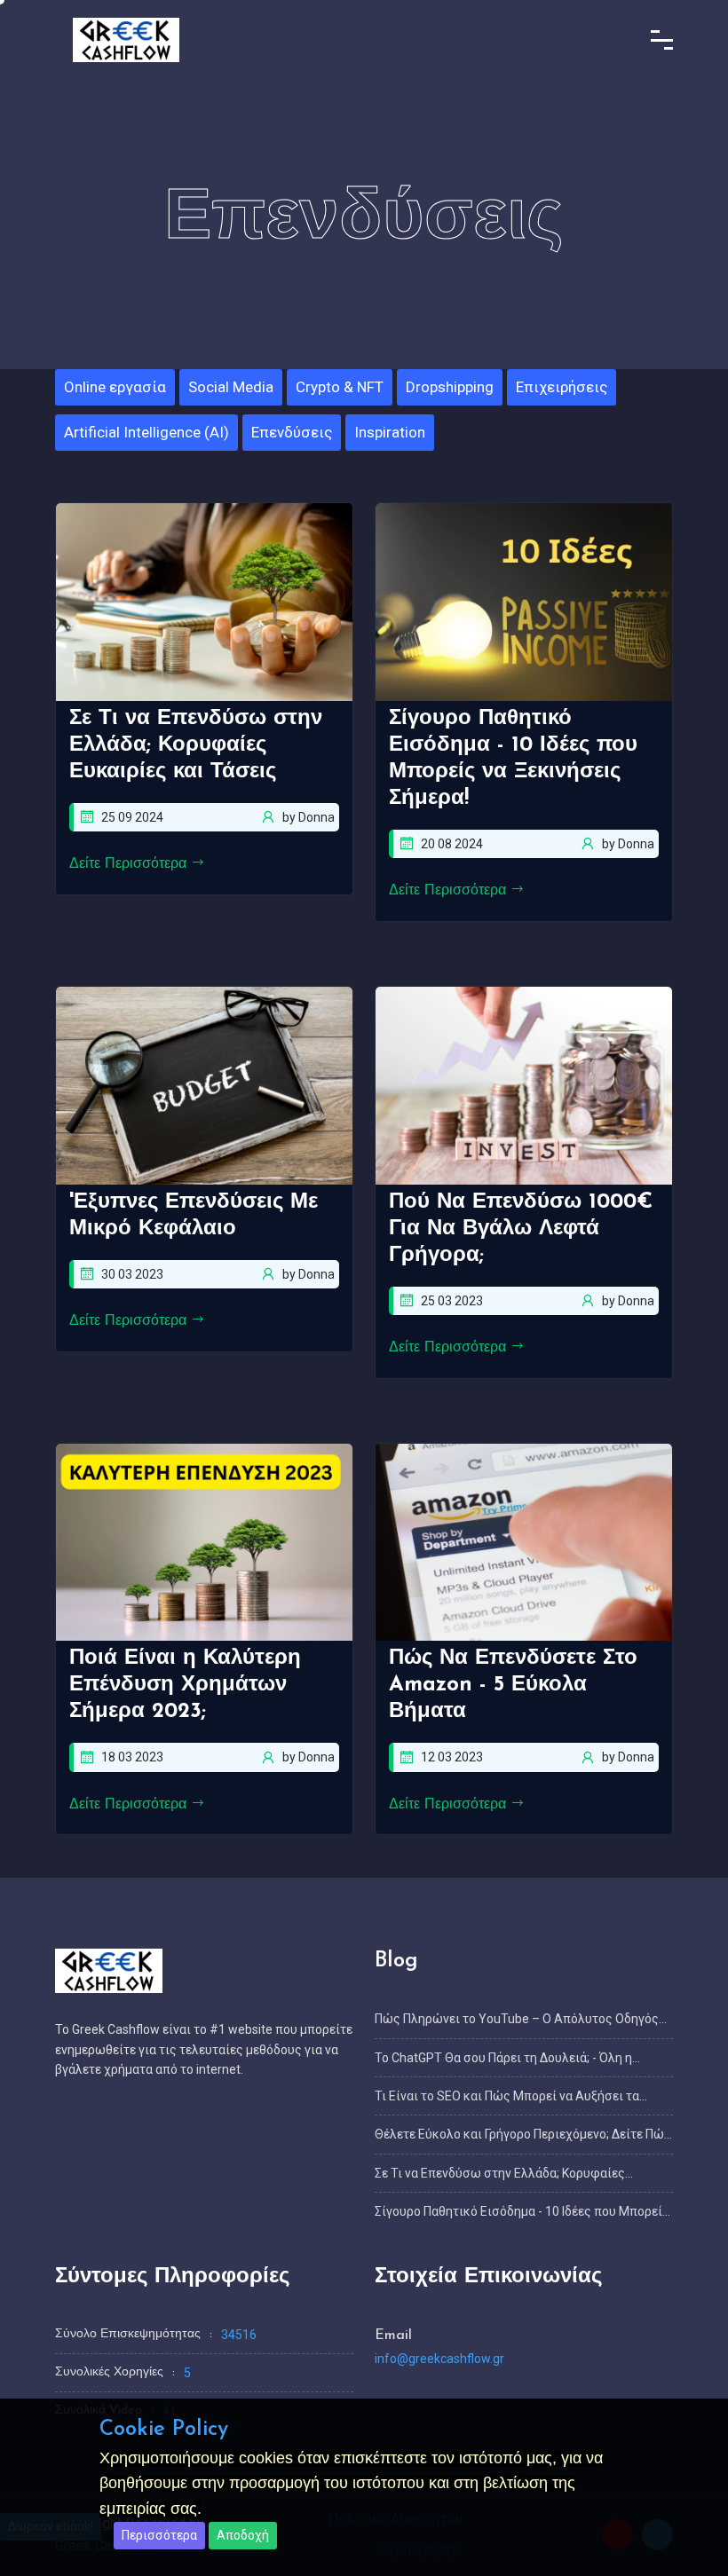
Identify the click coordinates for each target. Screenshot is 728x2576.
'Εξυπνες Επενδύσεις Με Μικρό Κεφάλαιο (194, 1216)
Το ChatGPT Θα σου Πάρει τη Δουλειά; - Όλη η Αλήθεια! (503, 2059)
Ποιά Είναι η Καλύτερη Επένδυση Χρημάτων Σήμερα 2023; (185, 1685)
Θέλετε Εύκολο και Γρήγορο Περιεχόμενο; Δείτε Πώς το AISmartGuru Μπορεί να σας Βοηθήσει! (523, 2135)
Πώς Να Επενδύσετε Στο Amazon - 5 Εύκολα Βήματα (513, 1685)
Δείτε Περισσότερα (130, 864)
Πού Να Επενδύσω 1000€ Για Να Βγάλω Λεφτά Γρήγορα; (521, 1229)
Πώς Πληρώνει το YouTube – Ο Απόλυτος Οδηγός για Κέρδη (517, 2020)
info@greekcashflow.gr (439, 2359)
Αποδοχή (243, 2535)
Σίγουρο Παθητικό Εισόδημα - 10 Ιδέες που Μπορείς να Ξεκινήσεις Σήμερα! (513, 759)
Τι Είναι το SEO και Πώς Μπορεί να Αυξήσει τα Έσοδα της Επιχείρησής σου (507, 2097)
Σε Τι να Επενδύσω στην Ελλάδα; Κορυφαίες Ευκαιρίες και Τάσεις (196, 745)
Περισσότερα (159, 2535)
